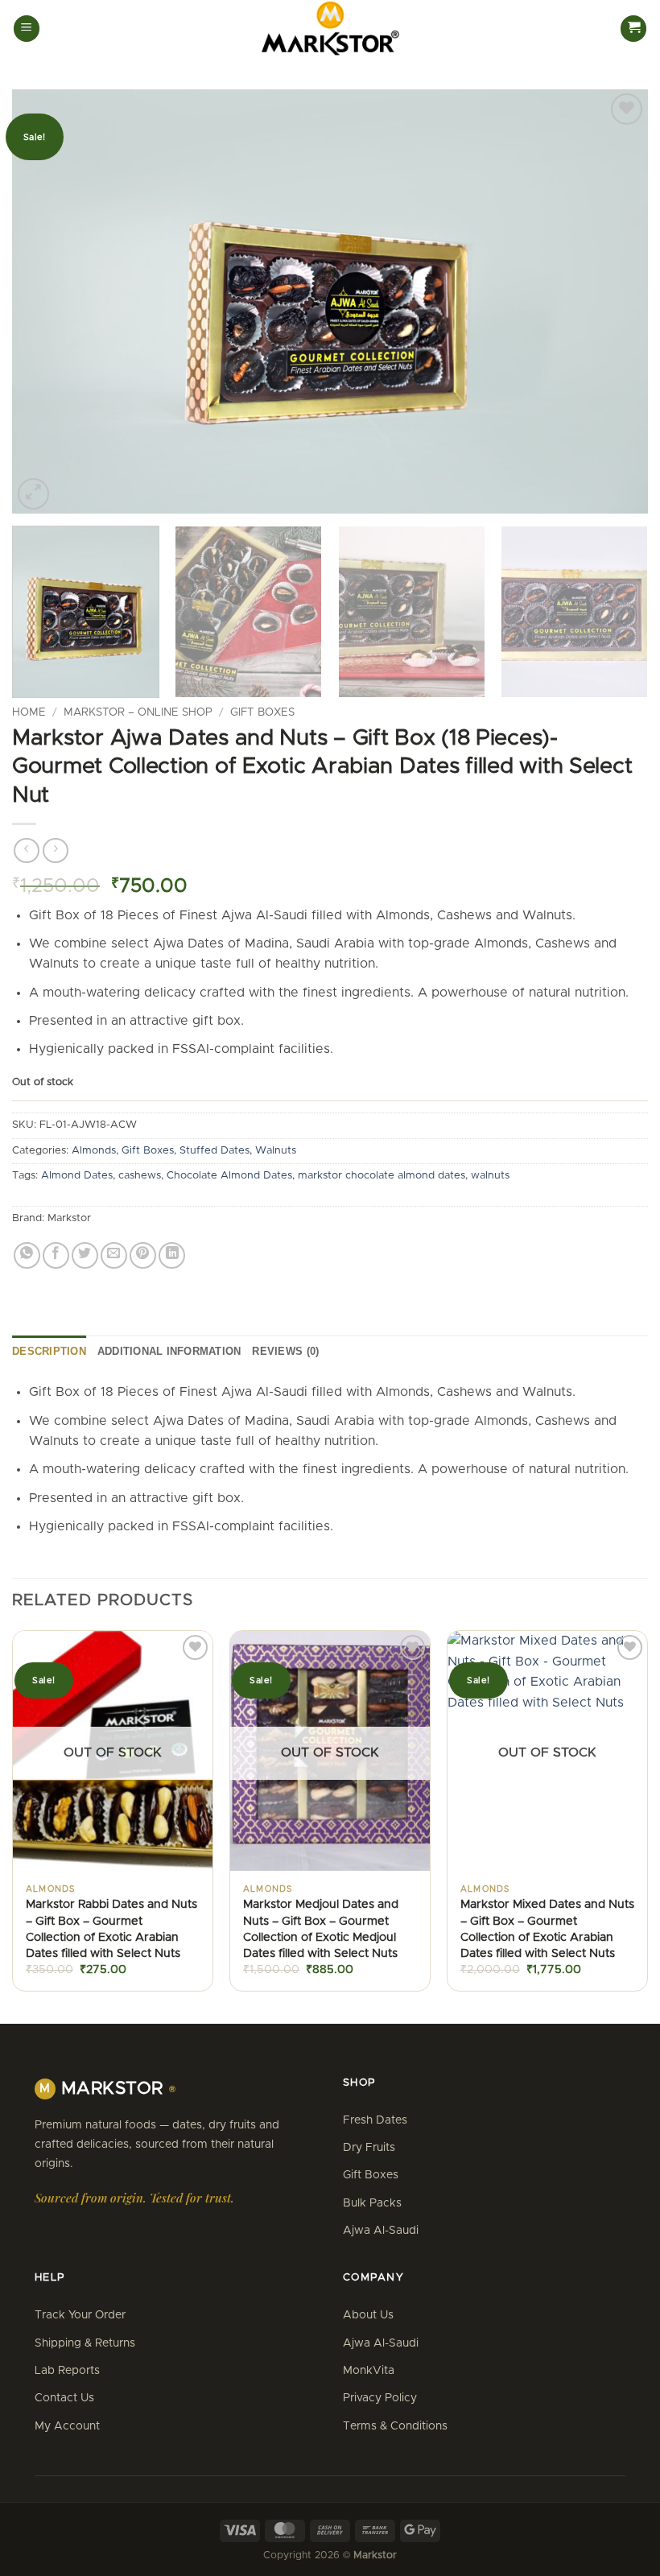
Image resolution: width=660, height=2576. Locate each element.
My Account (67, 2426)
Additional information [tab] (169, 1351)
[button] (27, 29)
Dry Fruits (369, 2148)
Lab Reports (67, 2371)
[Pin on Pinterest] (143, 1255)
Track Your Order (80, 2315)
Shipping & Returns (85, 2343)
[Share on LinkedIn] (172, 1255)
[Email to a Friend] (114, 1255)
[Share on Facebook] (56, 1255)
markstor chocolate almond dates (382, 1176)
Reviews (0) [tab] (285, 1351)
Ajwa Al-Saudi (381, 2231)
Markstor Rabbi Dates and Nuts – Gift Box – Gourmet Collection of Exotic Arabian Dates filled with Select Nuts (111, 1929)
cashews (140, 1176)
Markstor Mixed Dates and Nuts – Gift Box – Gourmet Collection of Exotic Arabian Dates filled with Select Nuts (547, 1929)
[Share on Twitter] (85, 1255)
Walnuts (276, 1151)
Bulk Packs (372, 2203)
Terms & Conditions (395, 2426)
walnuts (490, 1176)
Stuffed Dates (214, 1151)
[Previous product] (55, 850)
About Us (368, 2315)
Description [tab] (49, 1351)
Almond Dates (77, 1176)
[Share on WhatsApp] (27, 1255)
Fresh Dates (375, 2120)
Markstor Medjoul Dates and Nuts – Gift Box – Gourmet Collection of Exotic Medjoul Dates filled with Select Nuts (321, 1929)
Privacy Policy (380, 2398)
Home (29, 712)
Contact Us (64, 2398)
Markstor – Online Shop (138, 712)
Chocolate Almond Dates (229, 1176)
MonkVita (369, 2371)
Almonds (94, 1151)
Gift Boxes (262, 712)
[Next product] (26, 850)
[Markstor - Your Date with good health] (330, 29)
